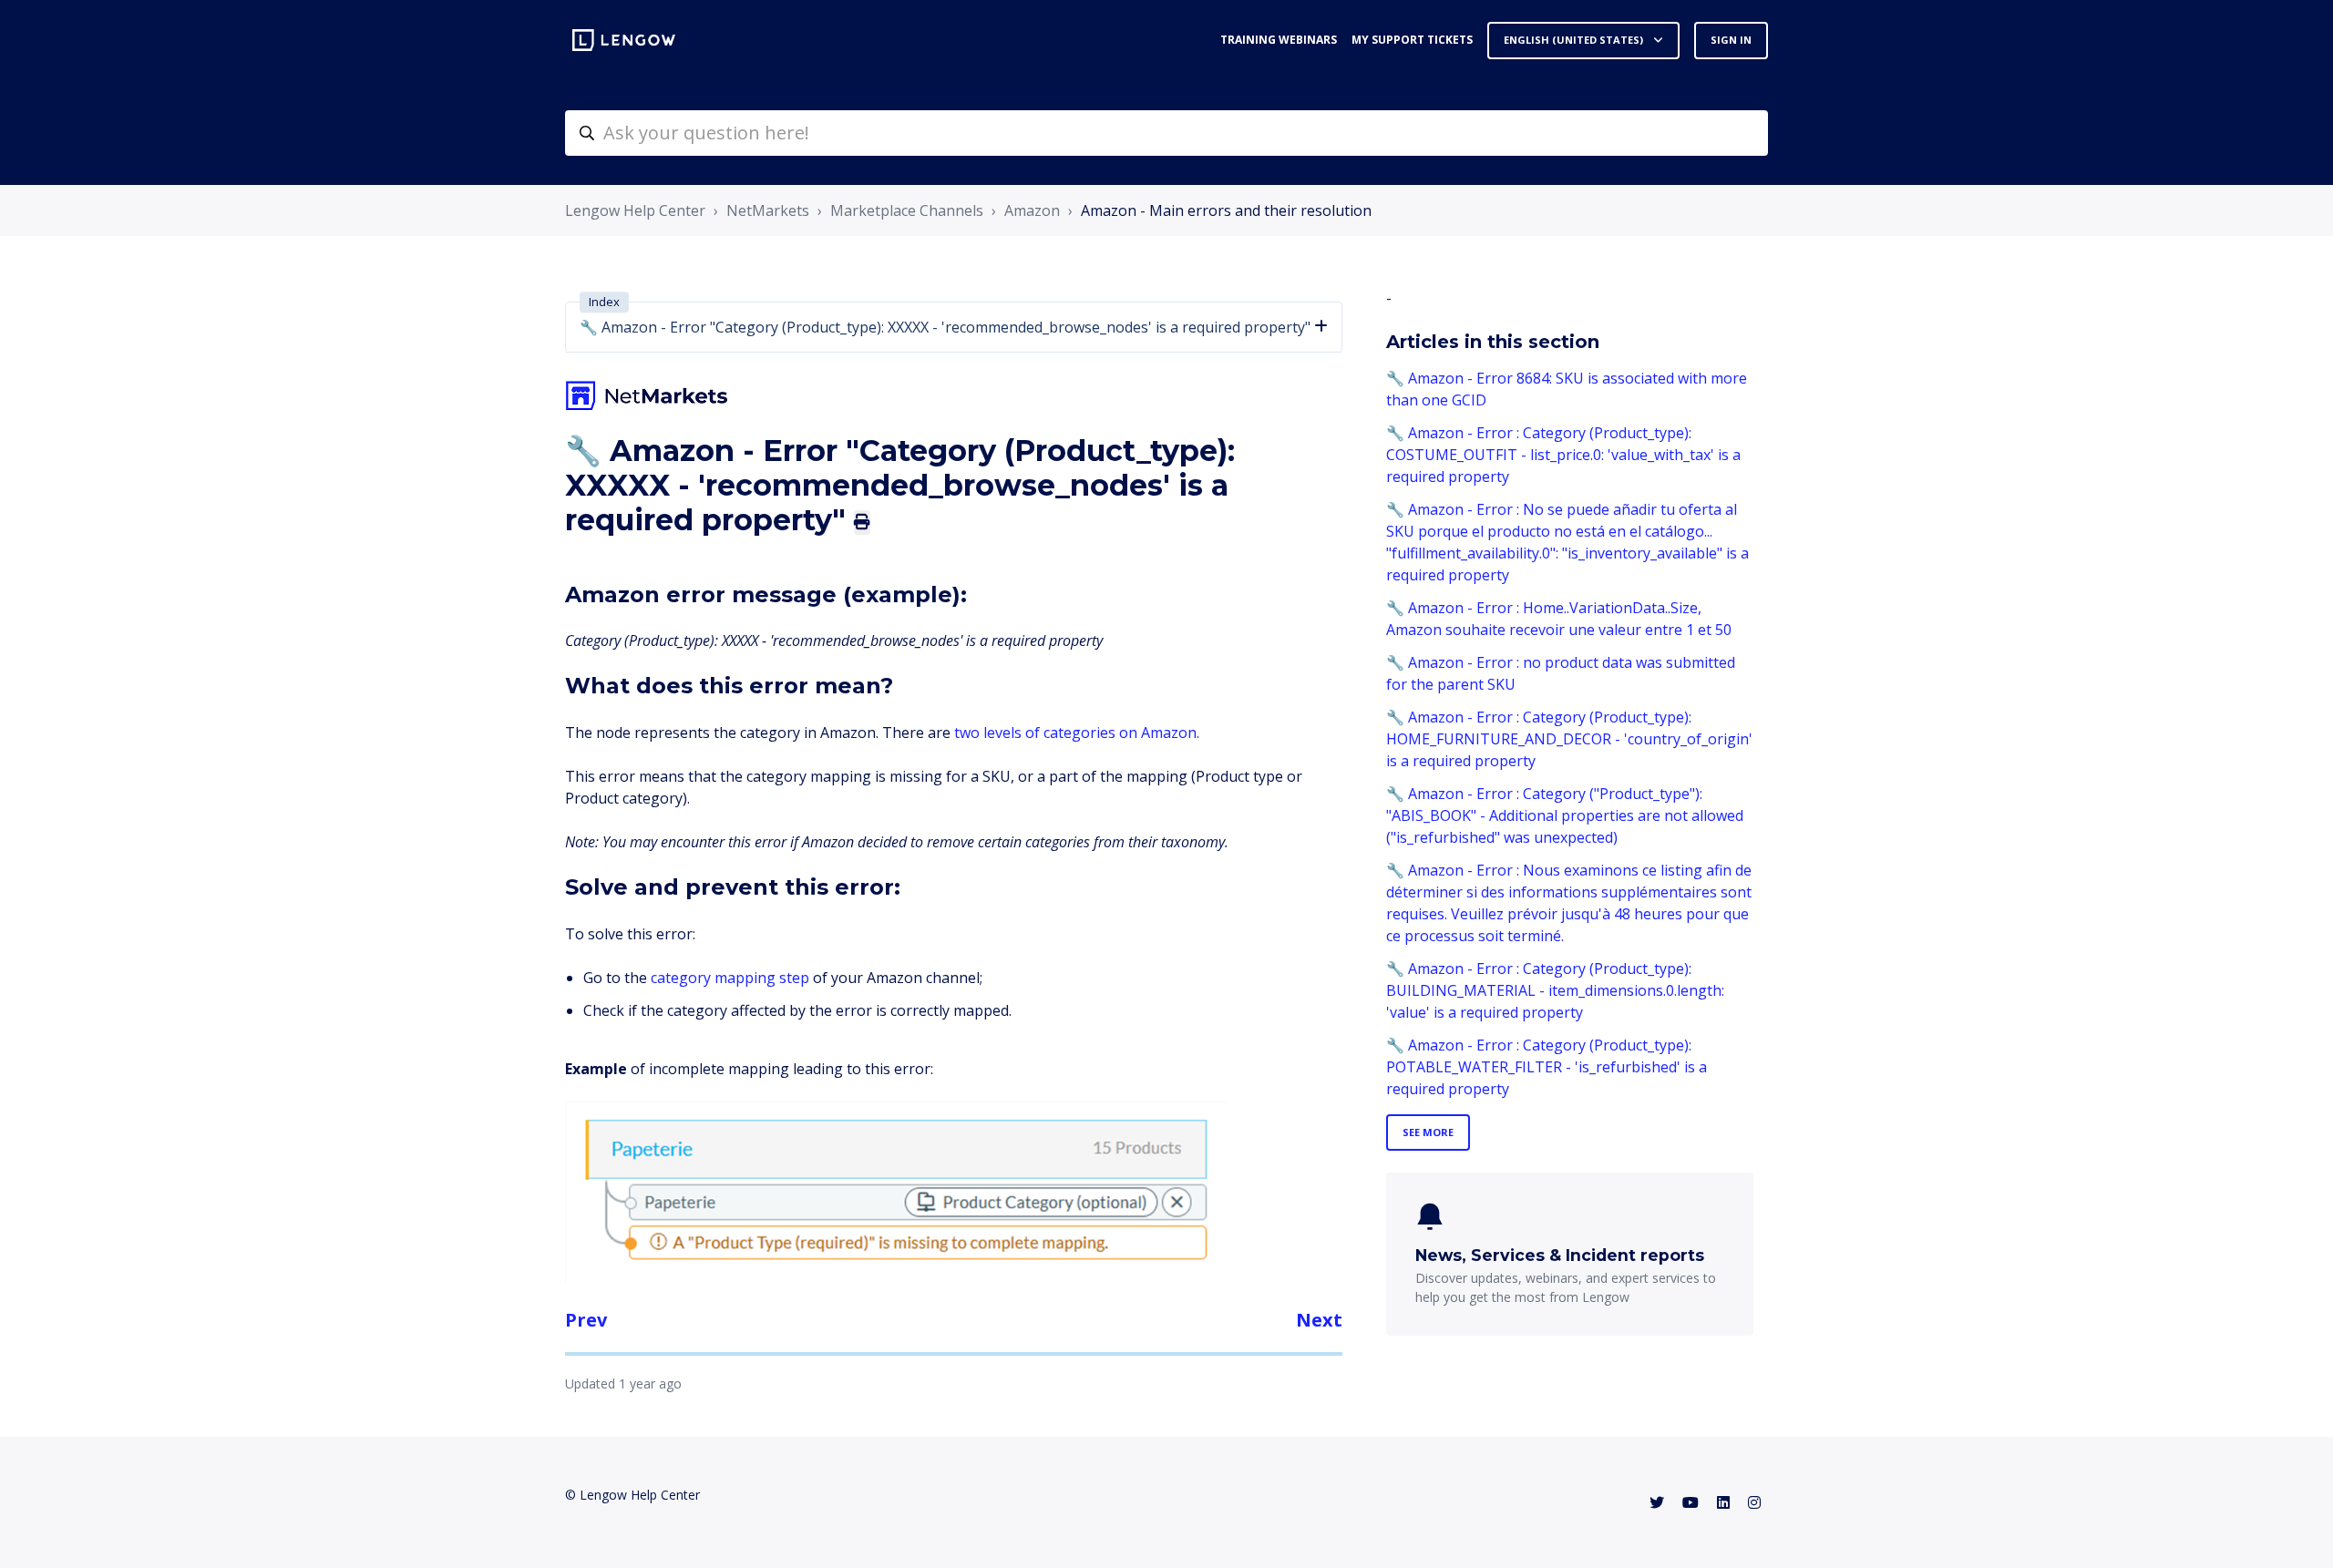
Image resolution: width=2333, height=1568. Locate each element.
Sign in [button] (1731, 40)
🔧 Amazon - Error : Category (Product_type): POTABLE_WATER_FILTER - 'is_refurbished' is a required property (1547, 1067)
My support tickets (1412, 40)
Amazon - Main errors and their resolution (1226, 210)
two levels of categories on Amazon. (1077, 733)
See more (1428, 1132)
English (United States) (1575, 40)
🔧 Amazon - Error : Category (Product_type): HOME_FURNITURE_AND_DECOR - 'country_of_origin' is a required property (1569, 739)
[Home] (624, 40)
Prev (586, 1320)
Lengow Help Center (635, 210)
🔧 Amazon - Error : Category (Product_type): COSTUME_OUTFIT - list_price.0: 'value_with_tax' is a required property (1563, 455)
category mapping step (730, 978)
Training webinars (1279, 40)
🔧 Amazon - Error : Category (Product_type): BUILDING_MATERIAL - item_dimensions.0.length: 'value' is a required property (1555, 990)
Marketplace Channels (907, 210)
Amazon (1032, 210)
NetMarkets (768, 210)
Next (1319, 1320)
